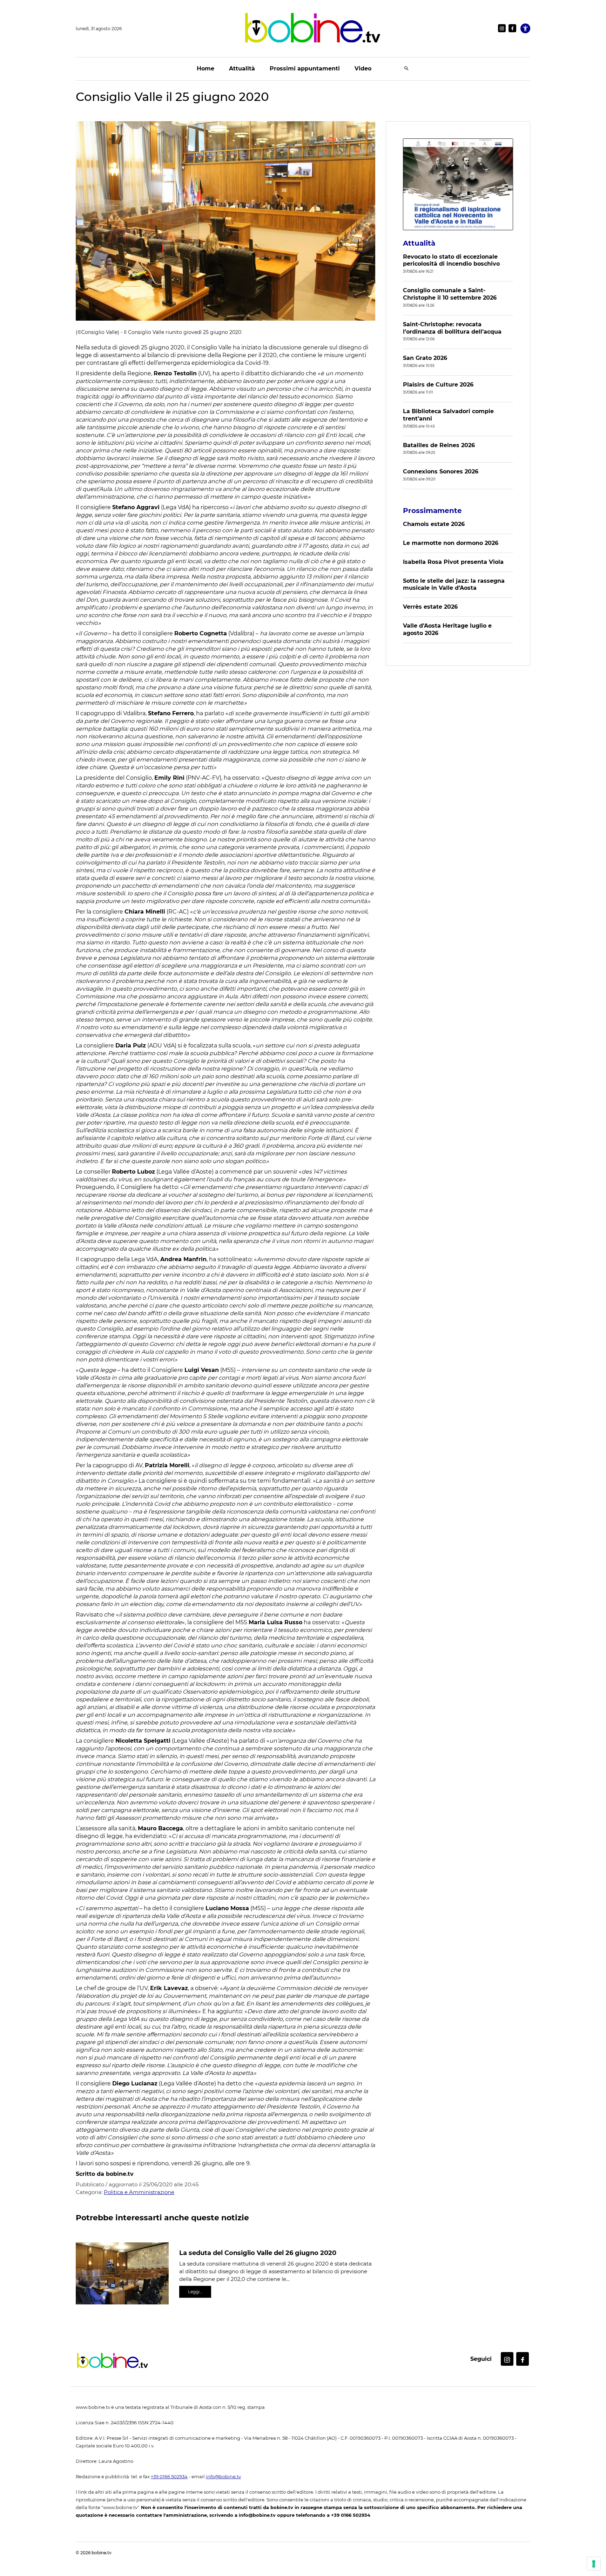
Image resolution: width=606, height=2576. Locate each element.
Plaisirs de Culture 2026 (438, 385)
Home (206, 69)
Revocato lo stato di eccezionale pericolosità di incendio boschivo (451, 260)
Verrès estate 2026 (430, 607)
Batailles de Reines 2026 (439, 445)
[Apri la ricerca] (406, 69)
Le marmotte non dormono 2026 (451, 543)
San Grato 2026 (425, 358)
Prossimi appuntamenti (305, 69)
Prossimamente (432, 511)
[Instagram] (502, 28)
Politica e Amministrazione (139, 2192)
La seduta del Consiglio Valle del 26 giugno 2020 (258, 2253)
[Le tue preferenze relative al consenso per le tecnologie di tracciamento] (594, 2564)
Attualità (242, 69)
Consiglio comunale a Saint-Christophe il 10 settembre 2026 (450, 294)
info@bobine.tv (223, 2477)
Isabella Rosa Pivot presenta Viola (453, 562)
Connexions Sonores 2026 (441, 472)
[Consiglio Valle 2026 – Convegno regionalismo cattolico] (458, 184)
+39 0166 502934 (169, 2477)
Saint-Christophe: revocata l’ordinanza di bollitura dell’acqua (452, 328)
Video (363, 69)
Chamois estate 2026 (434, 524)
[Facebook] (512, 28)
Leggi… (195, 2292)
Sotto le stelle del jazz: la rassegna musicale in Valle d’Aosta (454, 585)
